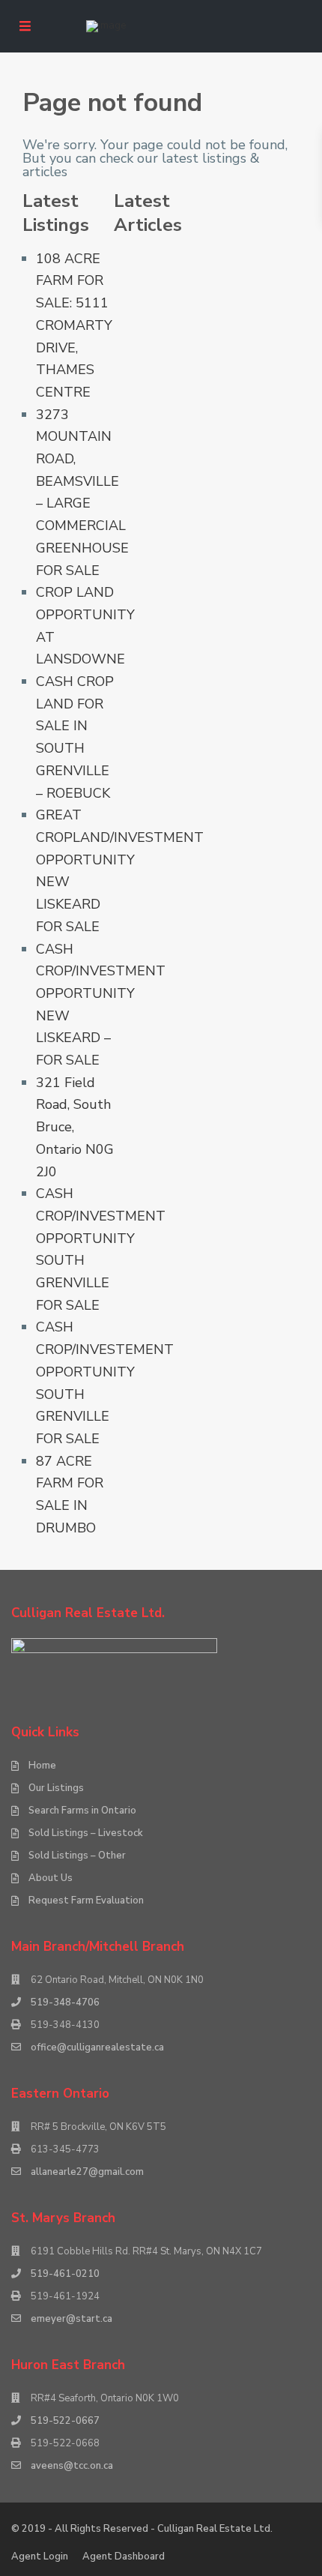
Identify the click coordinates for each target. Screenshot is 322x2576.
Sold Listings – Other (77, 1856)
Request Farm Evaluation (86, 1901)
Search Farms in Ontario (82, 1811)
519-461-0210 (65, 2274)
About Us (51, 1878)
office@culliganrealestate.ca (97, 2047)
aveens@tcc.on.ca (72, 2466)
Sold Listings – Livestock (86, 1833)
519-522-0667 (65, 2421)
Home (42, 1766)
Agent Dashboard (124, 2557)
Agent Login (40, 2557)
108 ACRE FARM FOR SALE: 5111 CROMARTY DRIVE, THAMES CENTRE (74, 325)
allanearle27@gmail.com (87, 2172)
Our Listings (56, 1788)
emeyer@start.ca (72, 2319)
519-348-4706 (65, 2002)
